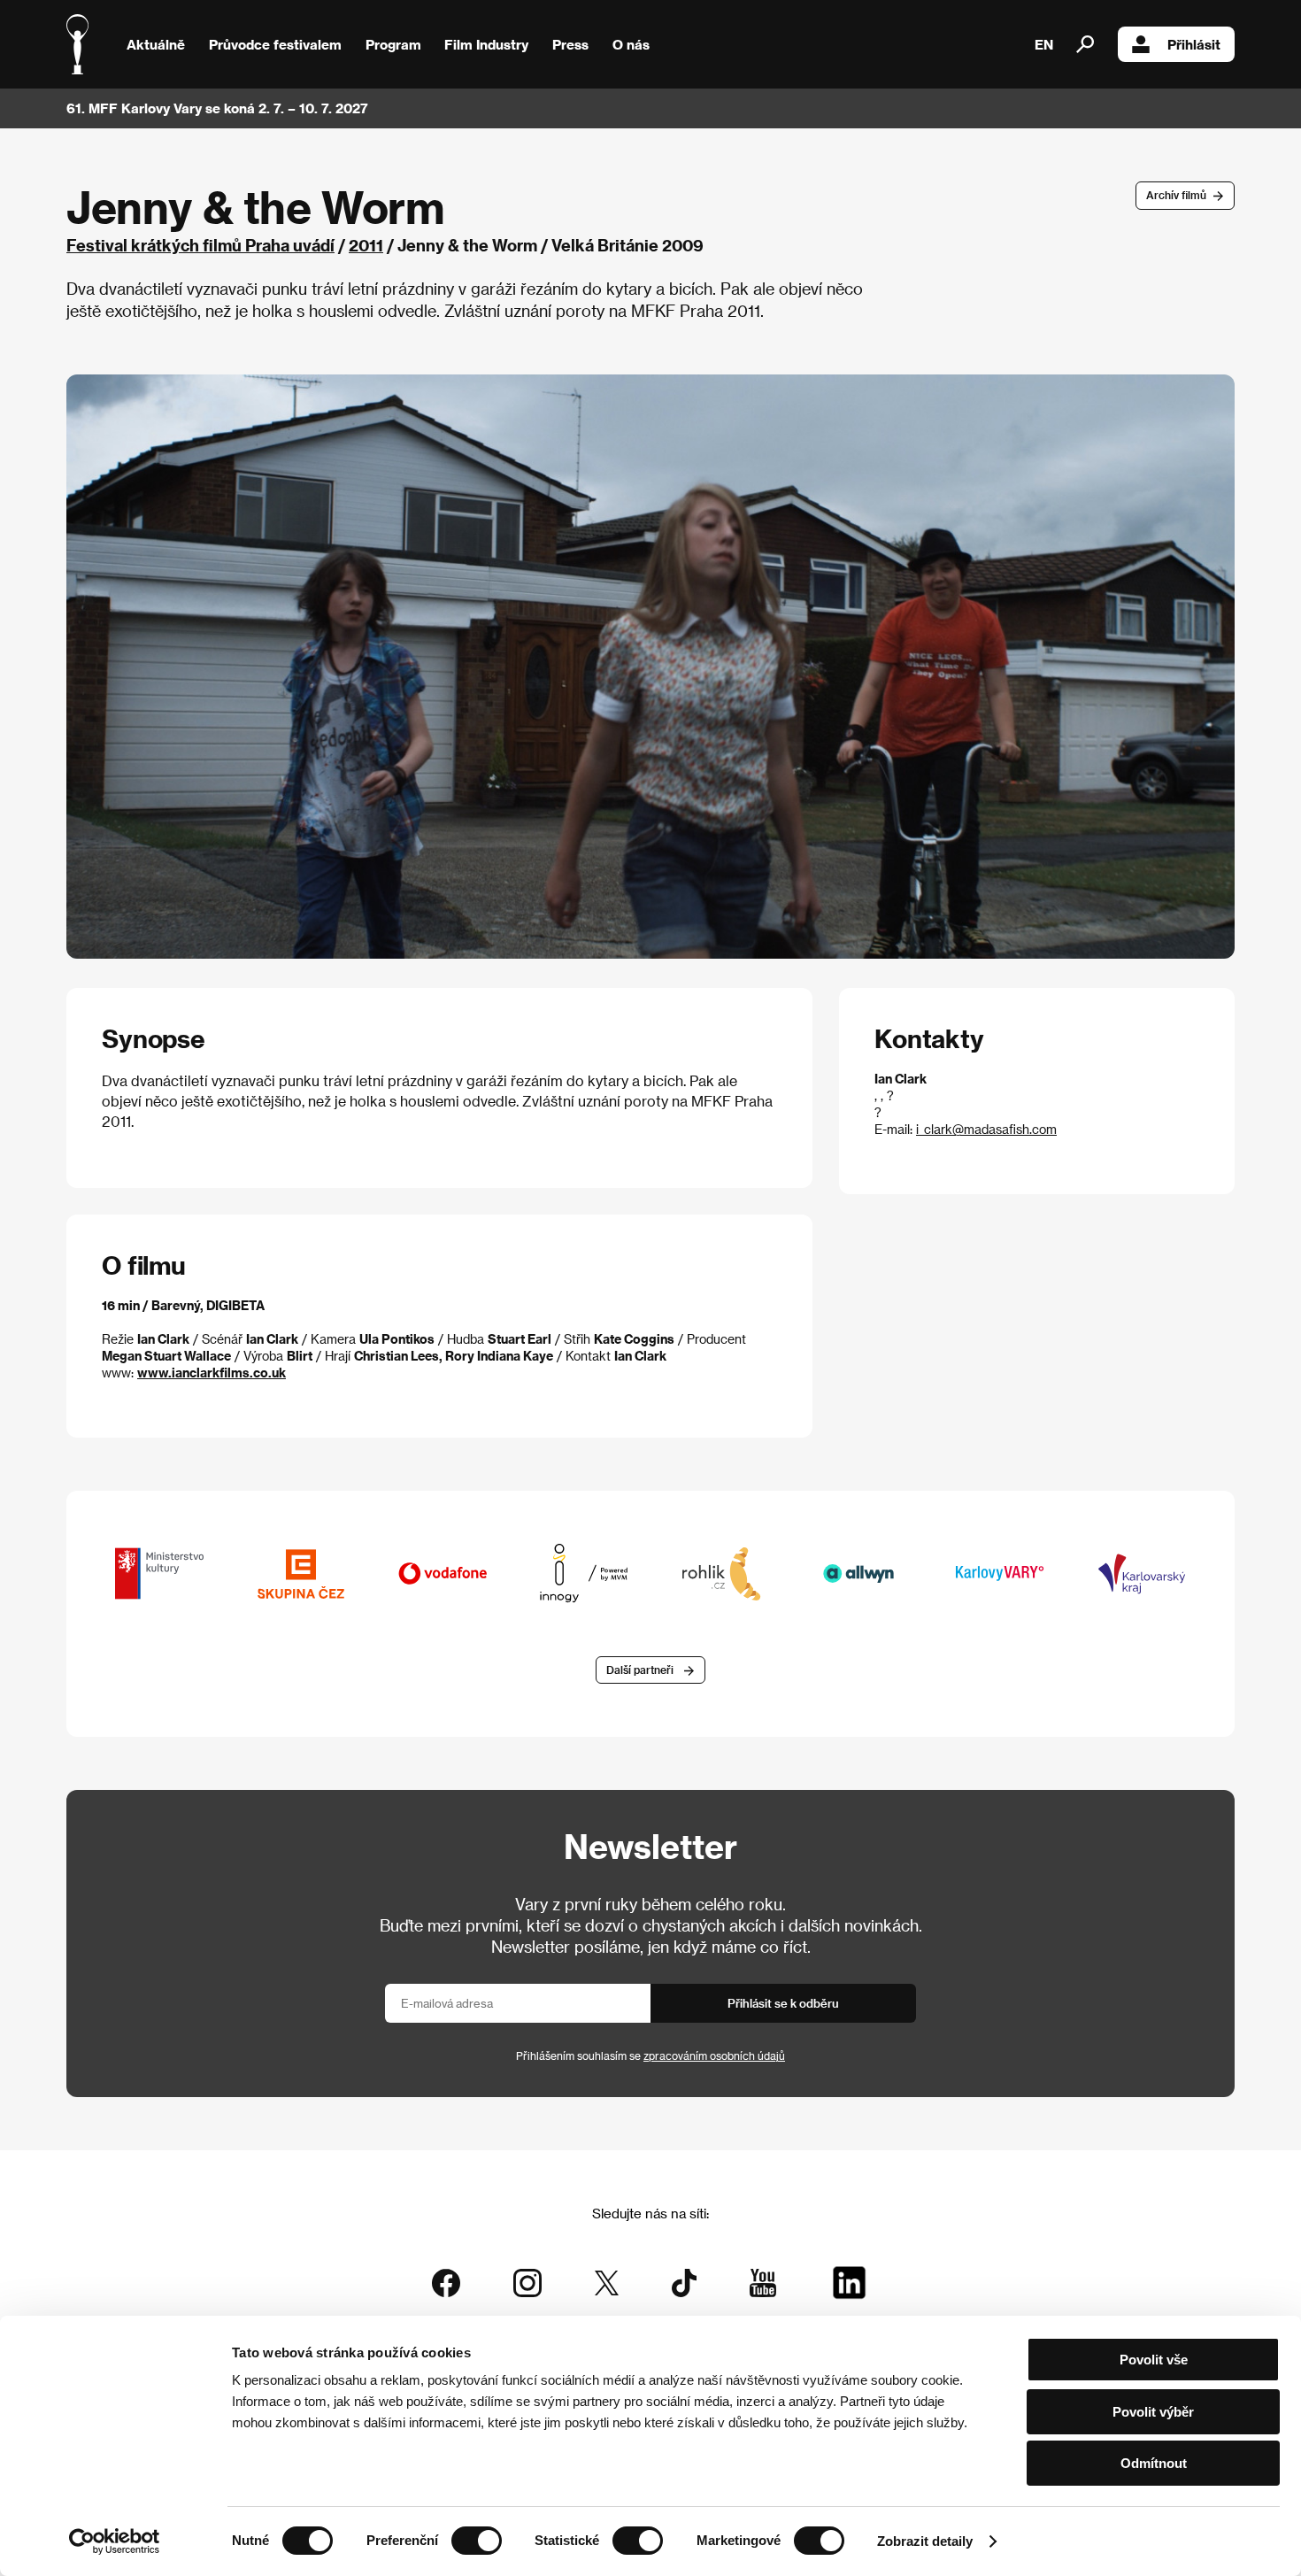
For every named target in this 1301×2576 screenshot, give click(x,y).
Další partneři (640, 1670)
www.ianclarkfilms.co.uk (212, 1373)
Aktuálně (156, 44)
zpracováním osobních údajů (714, 2055)
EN (1044, 44)
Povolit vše (1154, 2360)
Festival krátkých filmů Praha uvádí (200, 245)
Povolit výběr (1153, 2412)
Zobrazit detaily (925, 2541)
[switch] (477, 2541)
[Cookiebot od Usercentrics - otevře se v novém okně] (115, 2541)
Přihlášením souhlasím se (650, 2055)
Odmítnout (1154, 2463)
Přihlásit (1194, 44)
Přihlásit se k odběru (783, 2003)
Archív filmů (1176, 195)
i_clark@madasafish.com (986, 1129)
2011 (366, 245)
